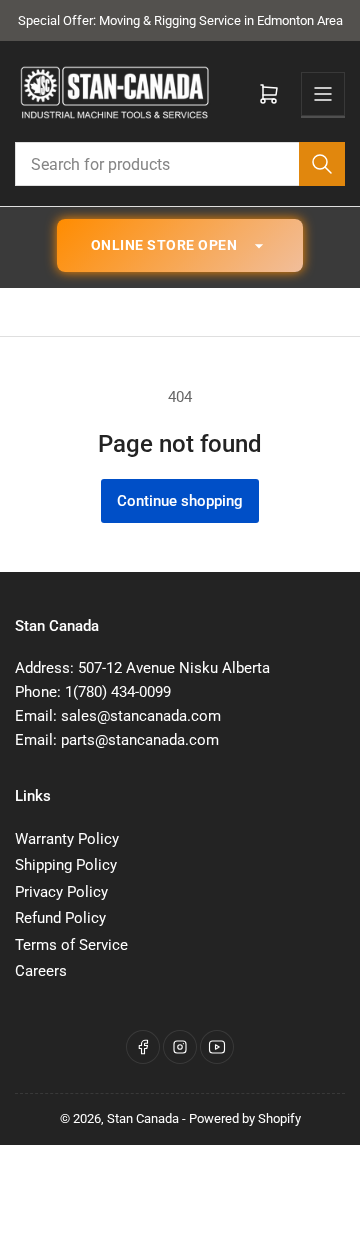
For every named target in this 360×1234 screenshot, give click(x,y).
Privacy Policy (61, 892)
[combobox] (180, 164)
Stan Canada (143, 1118)
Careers (41, 971)
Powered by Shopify (245, 1118)
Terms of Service (71, 945)
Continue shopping (180, 501)
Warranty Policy (67, 839)
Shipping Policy (66, 865)
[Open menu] (323, 94)
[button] (180, 245)
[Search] (322, 164)
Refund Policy (60, 918)
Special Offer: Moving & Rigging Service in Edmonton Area (180, 20)
